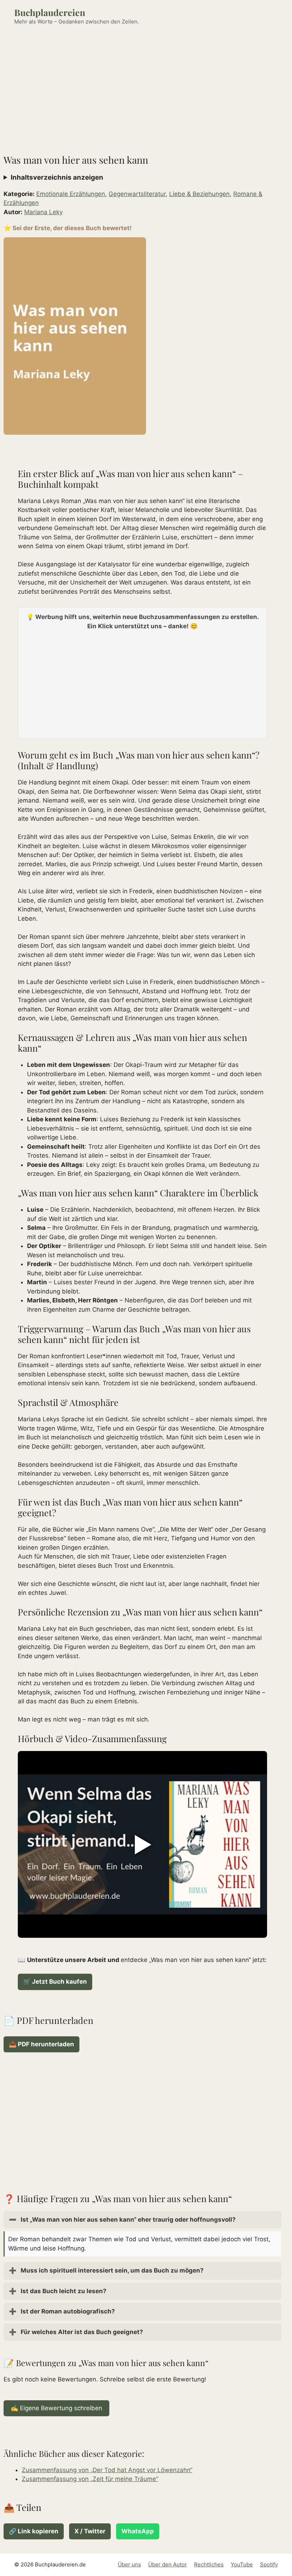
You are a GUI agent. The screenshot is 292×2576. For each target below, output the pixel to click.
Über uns (129, 2564)
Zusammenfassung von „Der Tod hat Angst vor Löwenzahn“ (107, 2470)
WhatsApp (138, 2531)
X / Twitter (90, 2531)
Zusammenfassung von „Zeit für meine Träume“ (90, 2479)
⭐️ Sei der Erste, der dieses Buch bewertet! (68, 228)
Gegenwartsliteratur (137, 194)
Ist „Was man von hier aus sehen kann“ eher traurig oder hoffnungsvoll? (122, 2220)
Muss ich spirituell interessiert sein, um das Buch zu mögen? (106, 2270)
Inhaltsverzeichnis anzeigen (57, 177)
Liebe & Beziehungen (199, 194)
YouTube (242, 2564)
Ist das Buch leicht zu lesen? (58, 2291)
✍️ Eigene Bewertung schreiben (56, 2408)
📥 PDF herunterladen (41, 2044)
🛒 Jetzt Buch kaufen (55, 1982)
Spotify (269, 2564)
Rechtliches (209, 2564)
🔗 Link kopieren (34, 2531)
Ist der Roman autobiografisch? (62, 2311)
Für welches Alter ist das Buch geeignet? (76, 2332)
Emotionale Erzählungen (71, 194)
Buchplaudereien (50, 12)
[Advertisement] (146, 86)
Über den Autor (168, 2564)
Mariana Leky (43, 212)
